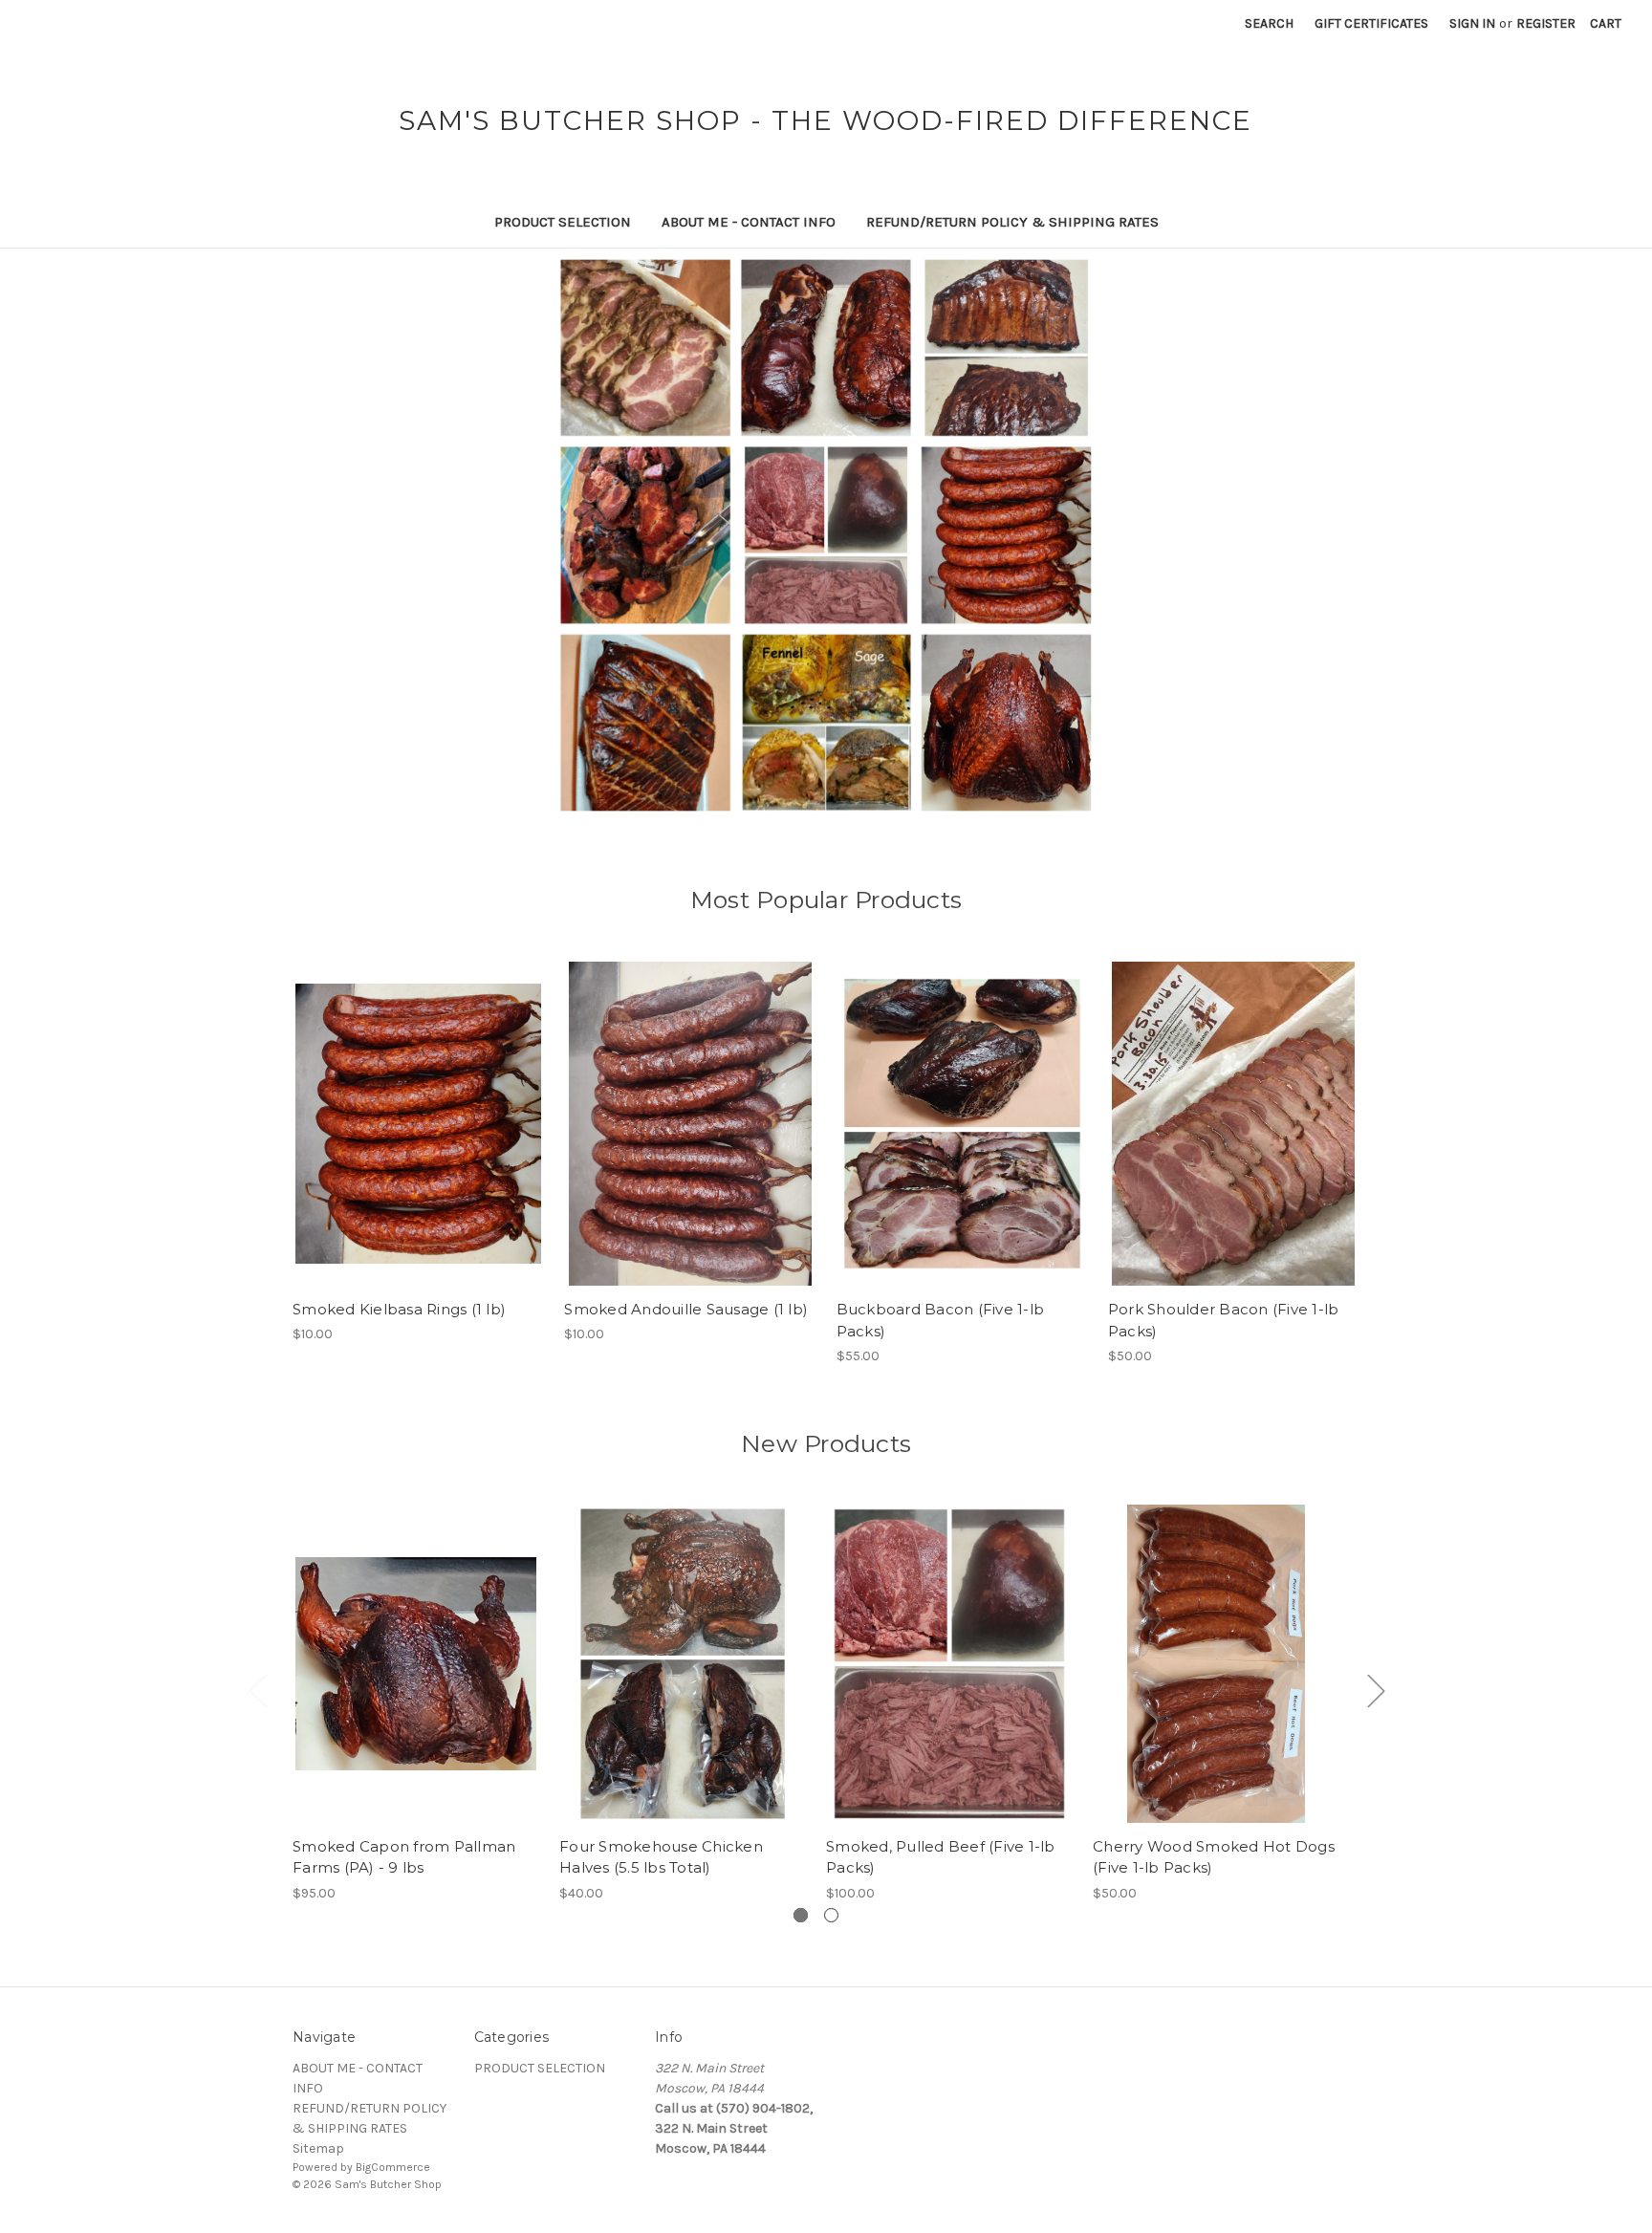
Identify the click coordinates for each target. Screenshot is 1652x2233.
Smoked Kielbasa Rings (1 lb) (399, 1309)
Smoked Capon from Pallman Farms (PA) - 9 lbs (404, 1857)
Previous (257, 1690)
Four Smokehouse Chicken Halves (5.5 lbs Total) (661, 1857)
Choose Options (1216, 1680)
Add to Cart (418, 1140)
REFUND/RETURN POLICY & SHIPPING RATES (1012, 222)
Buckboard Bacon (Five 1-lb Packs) (941, 1320)
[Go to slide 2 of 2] (831, 1915)
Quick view (417, 1107)
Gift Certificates (1371, 23)
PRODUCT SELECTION (563, 222)
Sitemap (318, 2148)
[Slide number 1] (826, 535)
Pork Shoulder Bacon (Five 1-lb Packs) (1224, 1320)
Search (1269, 23)
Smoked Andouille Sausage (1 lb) (686, 1309)
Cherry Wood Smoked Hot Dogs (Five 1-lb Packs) (1214, 1857)
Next (1376, 1690)
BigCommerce (393, 2167)
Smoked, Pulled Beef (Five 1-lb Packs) (941, 1857)
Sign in (1472, 23)
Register (1546, 23)
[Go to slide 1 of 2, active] (801, 1915)
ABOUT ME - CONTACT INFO (749, 222)
